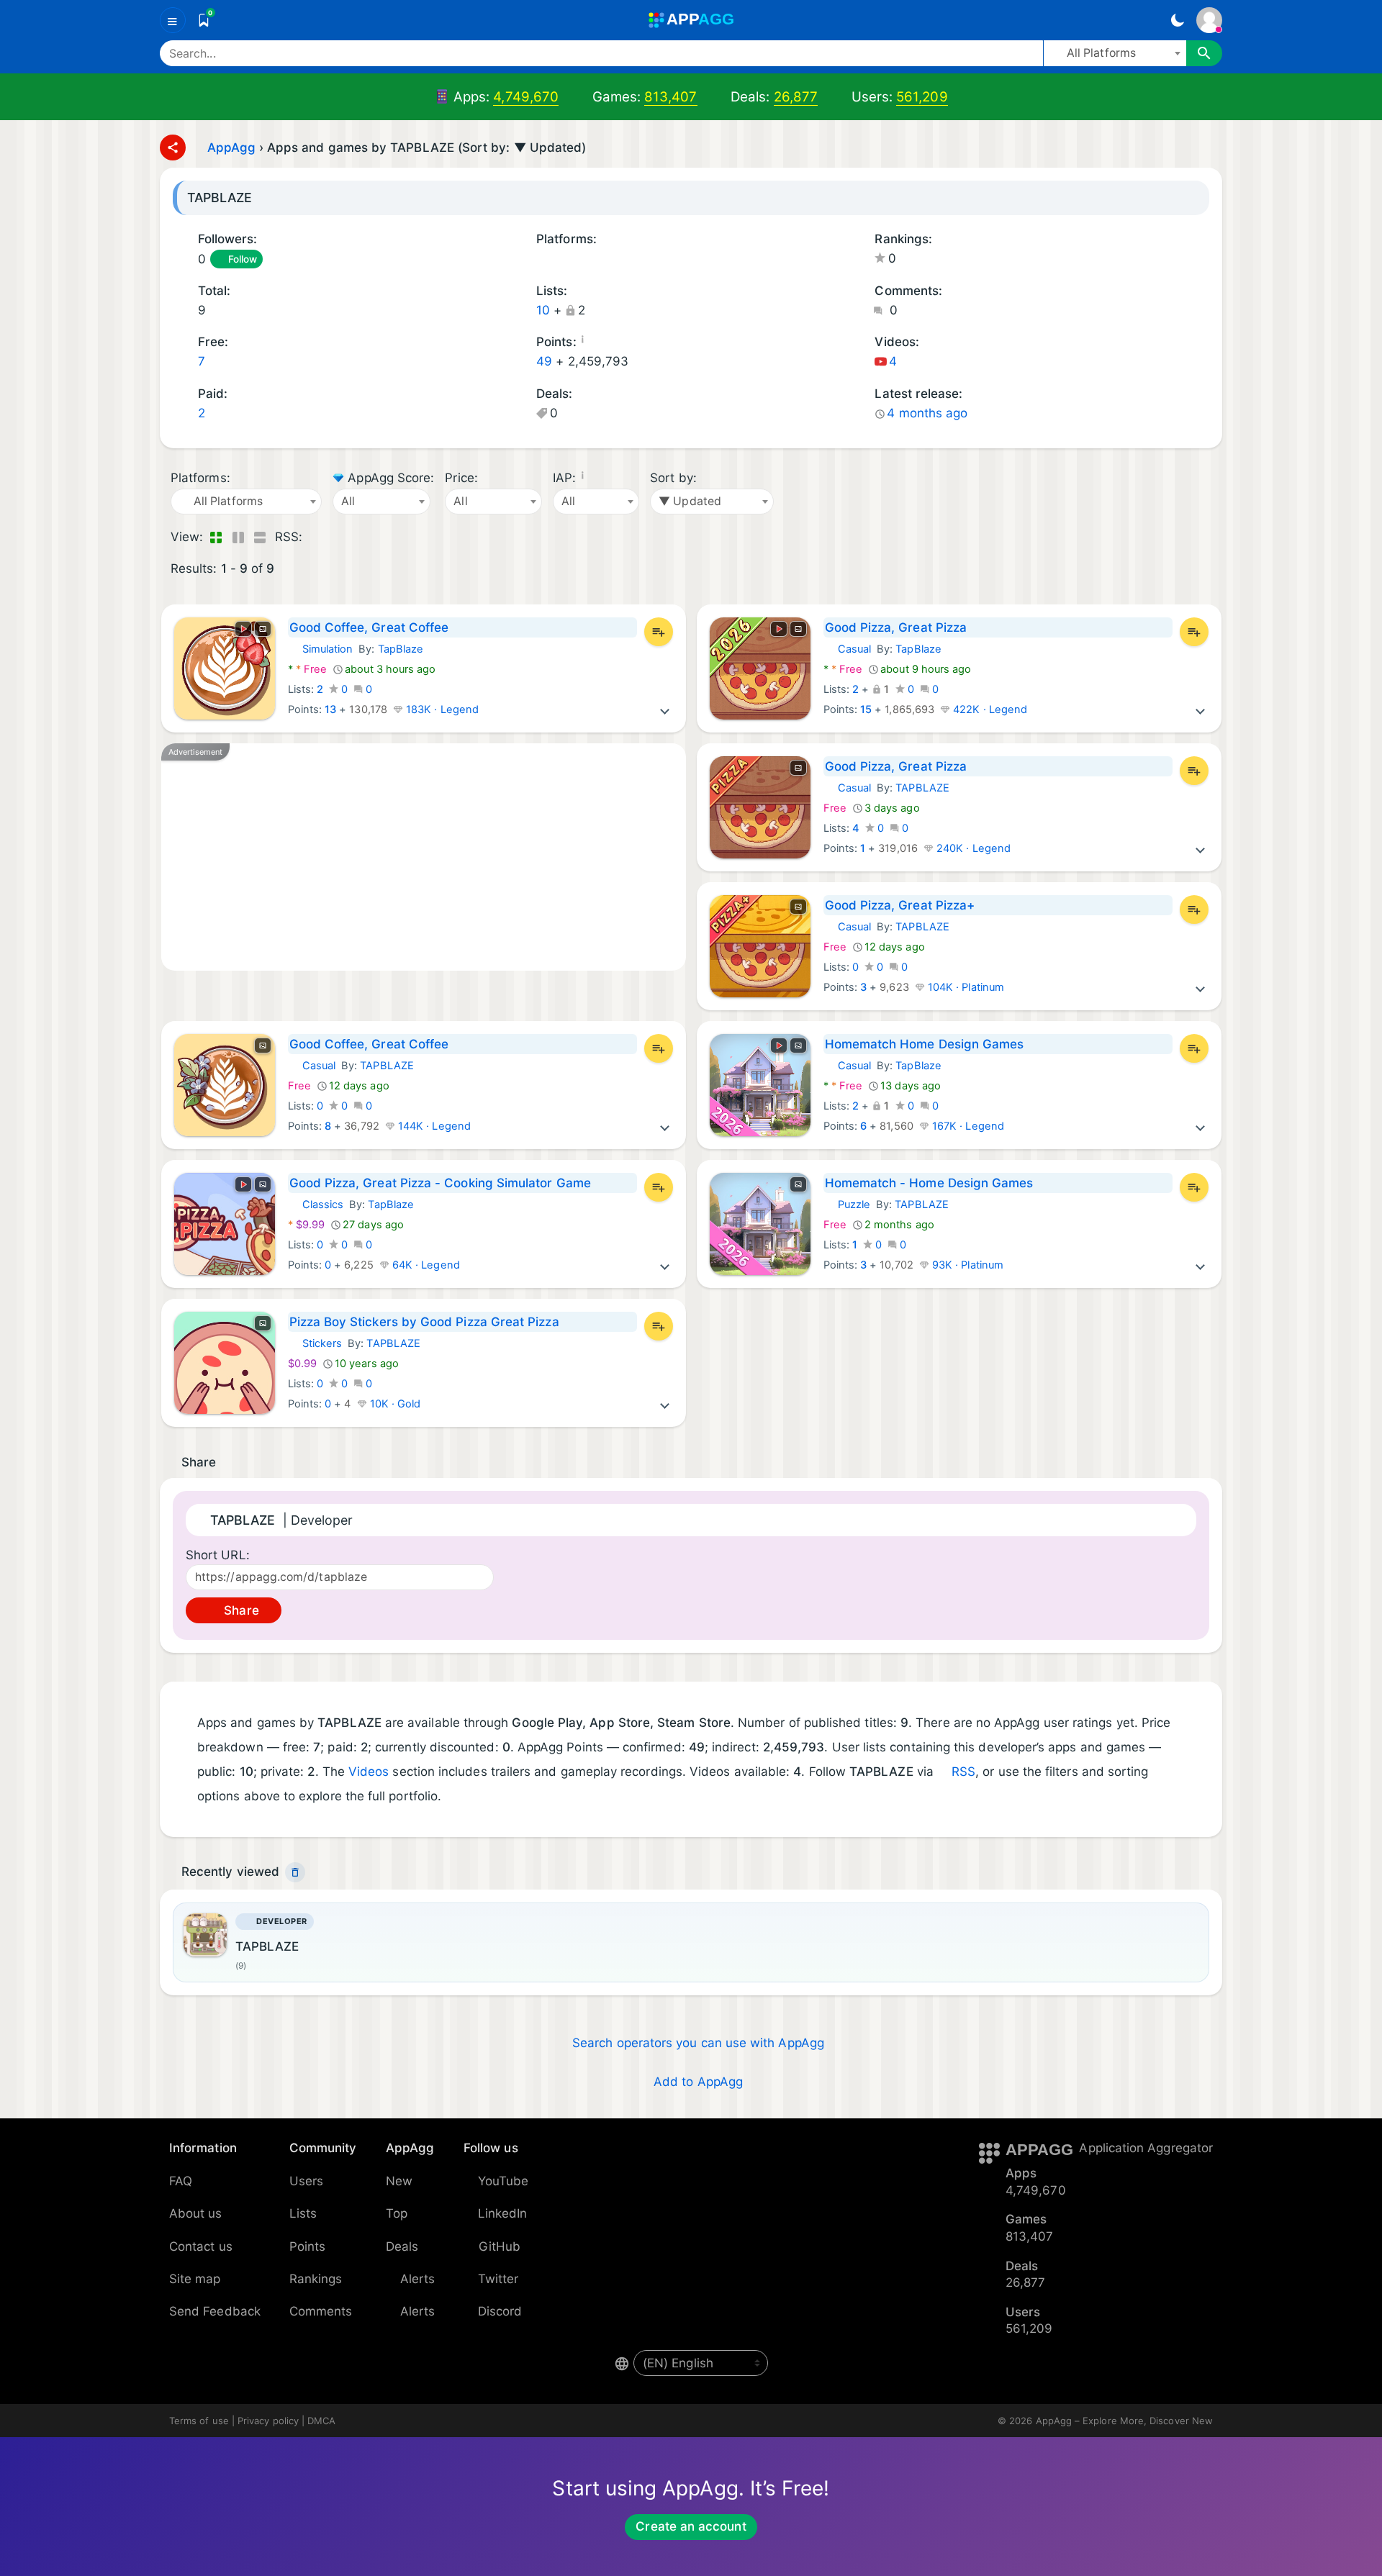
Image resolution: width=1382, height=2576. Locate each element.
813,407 (671, 97)
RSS (963, 1772)
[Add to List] (659, 632)
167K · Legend (967, 1126)
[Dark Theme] (1177, 20)
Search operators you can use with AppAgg (698, 2043)
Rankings (316, 2279)
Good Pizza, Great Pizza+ (900, 905)
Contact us (201, 2246)
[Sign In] (1209, 20)
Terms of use (199, 2421)
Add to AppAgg (698, 2082)
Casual (847, 649)
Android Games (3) (542, 260)
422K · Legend (989, 709)
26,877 (796, 97)
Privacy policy (268, 2421)
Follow (243, 259)
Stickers (315, 1343)
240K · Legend (972, 848)
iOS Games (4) (579, 260)
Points (307, 2246)
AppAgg (231, 148)
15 (866, 709)
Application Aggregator (1146, 2148)
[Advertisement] (424, 857)
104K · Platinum (965, 987)
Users (306, 2181)
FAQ (181, 2181)
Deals (402, 2246)
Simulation (321, 649)
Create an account (691, 2526)
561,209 (922, 97)
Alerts (417, 2279)
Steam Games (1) (598, 260)
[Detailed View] (238, 538)
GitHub (500, 2246)
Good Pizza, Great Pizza (896, 627)
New (399, 2181)
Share (239, 1610)
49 (544, 361)
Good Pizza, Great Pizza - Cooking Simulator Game (440, 1183)
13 (330, 709)
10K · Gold (394, 1404)
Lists (303, 2213)
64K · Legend (425, 1265)
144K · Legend (433, 1126)
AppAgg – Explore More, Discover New (1124, 2421)
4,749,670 (526, 97)
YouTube (503, 2181)
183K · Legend (441, 709)
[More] (665, 709)
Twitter (498, 2279)
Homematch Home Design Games (925, 1044)
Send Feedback (215, 2311)
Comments (321, 2311)
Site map (195, 2279)
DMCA (321, 2421)
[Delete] (295, 1872)
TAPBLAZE (922, 788)
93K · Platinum (966, 1265)
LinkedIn (503, 2213)
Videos (369, 1772)
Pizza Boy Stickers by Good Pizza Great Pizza (424, 1322)
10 (543, 310)
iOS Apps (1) (560, 260)
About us (196, 2213)
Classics (316, 1205)
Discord (500, 2311)
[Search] (1204, 53)
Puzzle (847, 1205)
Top (397, 2213)
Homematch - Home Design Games (929, 1183)
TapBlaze (401, 649)
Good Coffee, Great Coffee (369, 627)
